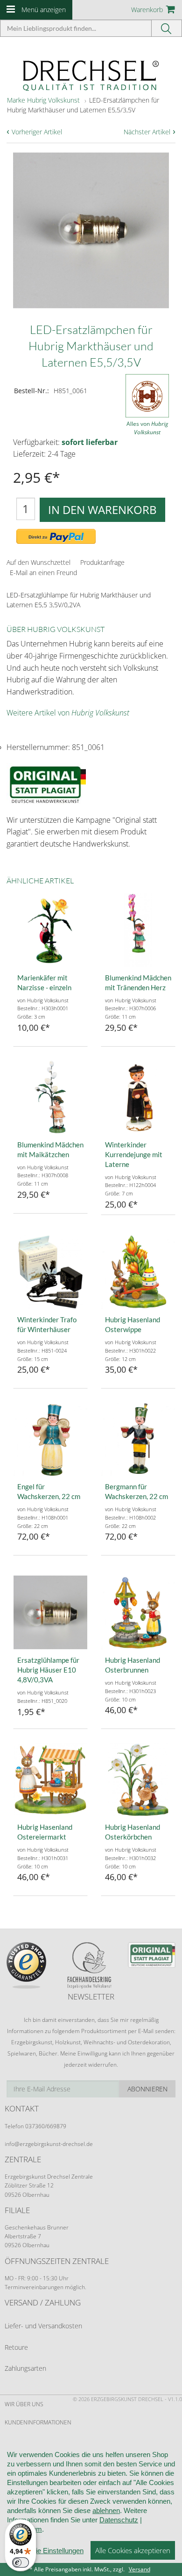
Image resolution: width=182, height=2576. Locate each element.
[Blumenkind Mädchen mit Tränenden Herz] (138, 930)
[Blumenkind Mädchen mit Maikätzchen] (50, 1097)
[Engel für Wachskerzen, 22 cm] (50, 1439)
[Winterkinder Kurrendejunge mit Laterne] (138, 1097)
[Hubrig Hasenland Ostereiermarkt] (50, 1779)
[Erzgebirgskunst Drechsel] (91, 75)
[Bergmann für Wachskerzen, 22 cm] (138, 1439)
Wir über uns (24, 2404)
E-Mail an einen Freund (43, 573)
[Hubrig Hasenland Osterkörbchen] (138, 1779)
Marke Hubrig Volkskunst (43, 100)
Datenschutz (119, 2520)
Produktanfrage (102, 562)
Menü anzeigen (44, 10)
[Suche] (167, 28)
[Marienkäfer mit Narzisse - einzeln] (50, 930)
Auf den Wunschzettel (38, 562)
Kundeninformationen (38, 2422)
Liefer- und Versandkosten (43, 2326)
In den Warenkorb (102, 510)
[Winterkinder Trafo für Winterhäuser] (50, 1272)
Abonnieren (147, 2089)
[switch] (21, 2562)
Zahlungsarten (25, 2368)
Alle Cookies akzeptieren (133, 2550)
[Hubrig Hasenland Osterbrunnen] (138, 1612)
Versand (140, 2569)
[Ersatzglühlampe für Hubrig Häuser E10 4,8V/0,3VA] (50, 1612)
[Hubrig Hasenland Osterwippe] (138, 1272)
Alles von (147, 428)
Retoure (16, 2347)
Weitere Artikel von (68, 713)
